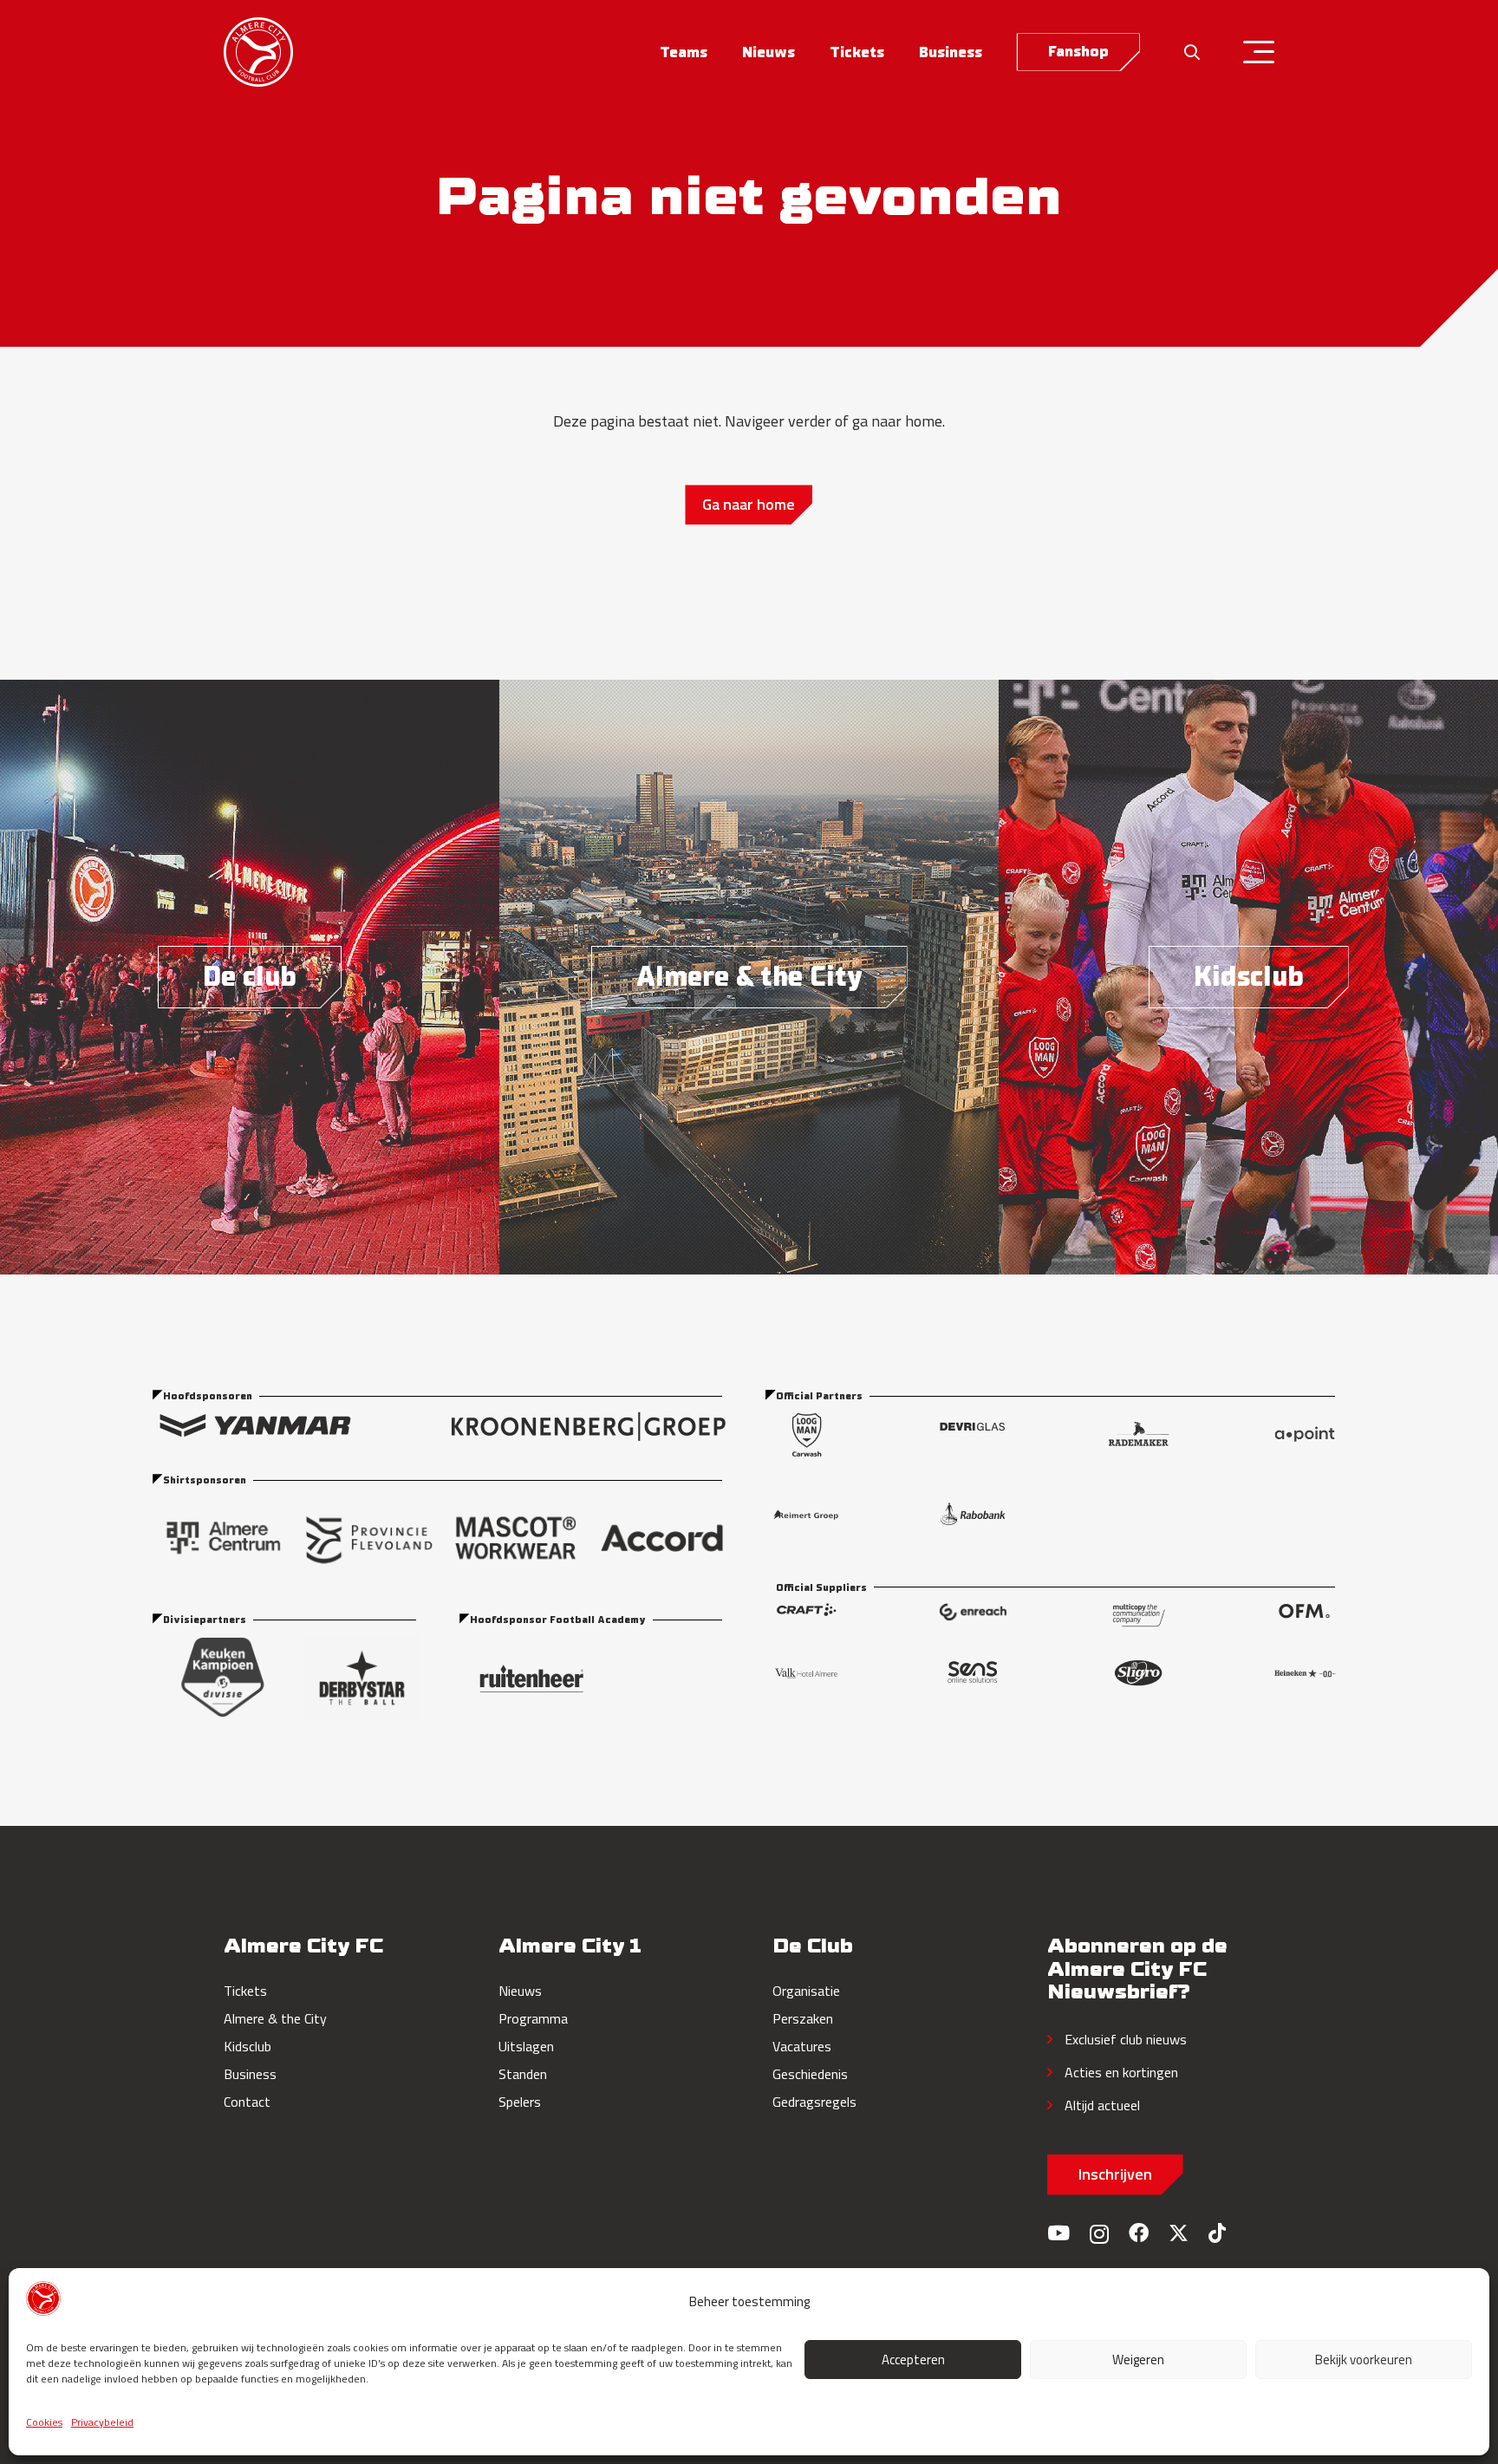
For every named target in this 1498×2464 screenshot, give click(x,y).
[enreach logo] (973, 1615)
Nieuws (520, 1991)
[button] (721, 52)
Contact (247, 2102)
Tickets (245, 1991)
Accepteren (913, 2360)
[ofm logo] (1304, 1615)
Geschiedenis (810, 2074)
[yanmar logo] (255, 1426)
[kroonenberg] (588, 1426)
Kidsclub (247, 2046)
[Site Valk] (806, 1673)
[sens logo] (973, 1673)
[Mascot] (515, 1538)
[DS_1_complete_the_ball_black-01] (361, 1677)
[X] (1179, 2233)
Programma (533, 2018)
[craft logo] (807, 1615)
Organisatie (806, 1991)
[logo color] (258, 52)
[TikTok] (1217, 2233)
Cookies (44, 2422)
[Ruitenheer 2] (596, 1679)
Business (250, 2074)
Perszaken (803, 2018)
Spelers (520, 2102)
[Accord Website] (662, 1538)
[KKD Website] (223, 1677)
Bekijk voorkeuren (1364, 2360)
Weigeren (1138, 2360)
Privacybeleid (102, 2422)
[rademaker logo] (1138, 1434)
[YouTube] (1058, 2233)
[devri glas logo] (972, 1434)
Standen (523, 2074)
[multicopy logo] (1139, 1615)
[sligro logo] (1138, 1673)
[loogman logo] (807, 1434)
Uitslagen (526, 2046)
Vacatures (802, 2046)
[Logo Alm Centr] (223, 1538)
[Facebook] (1139, 2233)
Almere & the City (275, 2018)
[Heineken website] (1305, 1673)
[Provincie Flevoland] (370, 1538)
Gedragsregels (814, 2102)
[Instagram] (1099, 2234)
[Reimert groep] (806, 1515)
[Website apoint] (1305, 1434)
